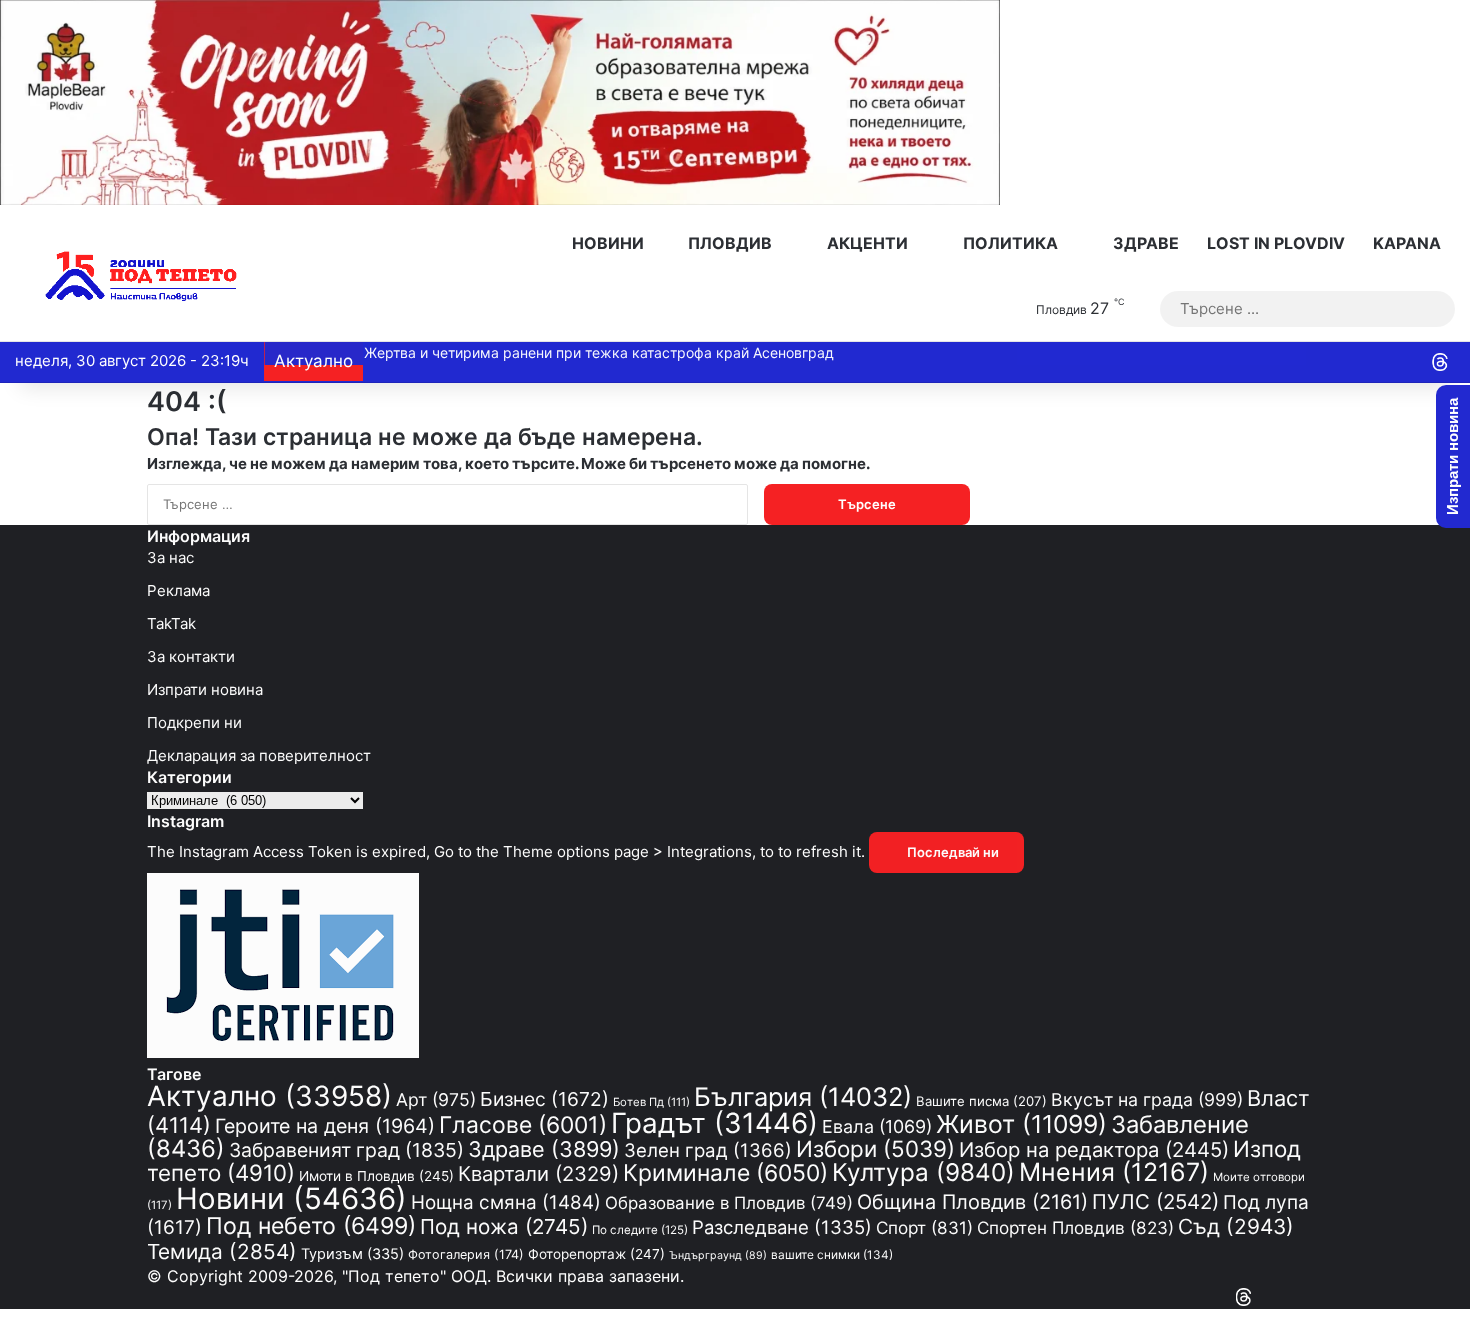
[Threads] (1440, 362)
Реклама (178, 590)
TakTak (171, 623)
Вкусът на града (1147, 1099)
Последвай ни (951, 852)
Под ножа (504, 1226)
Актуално (269, 1096)
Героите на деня (325, 1126)
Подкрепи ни (194, 722)
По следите (640, 1230)
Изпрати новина (205, 689)
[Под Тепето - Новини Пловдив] (141, 276)
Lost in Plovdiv (1276, 243)
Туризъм (352, 1254)
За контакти (191, 656)
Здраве (1144, 243)
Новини (606, 243)
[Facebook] (1317, 1297)
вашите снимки (832, 1255)
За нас (170, 557)
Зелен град (708, 1150)
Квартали (538, 1173)
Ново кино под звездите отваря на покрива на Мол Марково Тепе (596, 352)
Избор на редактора (1094, 1149)
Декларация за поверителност (259, 755)
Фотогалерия (466, 1254)
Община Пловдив (972, 1202)
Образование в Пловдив (729, 1203)
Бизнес (544, 1099)
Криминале (725, 1173)
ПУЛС (1155, 1201)
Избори (875, 1148)
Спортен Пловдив (1075, 1227)
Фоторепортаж (596, 1254)
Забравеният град (346, 1150)
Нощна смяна (506, 1202)
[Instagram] (1281, 1297)
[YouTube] (1299, 1297)
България (803, 1096)
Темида (222, 1251)
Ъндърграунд (718, 1255)
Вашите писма (981, 1101)
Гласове (523, 1125)
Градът (714, 1123)
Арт (436, 1099)
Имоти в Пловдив (376, 1176)
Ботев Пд (651, 1102)
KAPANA (1407, 243)
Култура (923, 1172)
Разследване (782, 1227)
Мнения (1114, 1172)
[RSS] (1263, 1297)
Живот (1021, 1124)
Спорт (924, 1227)
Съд (1236, 1226)
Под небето (311, 1226)
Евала (877, 1126)
